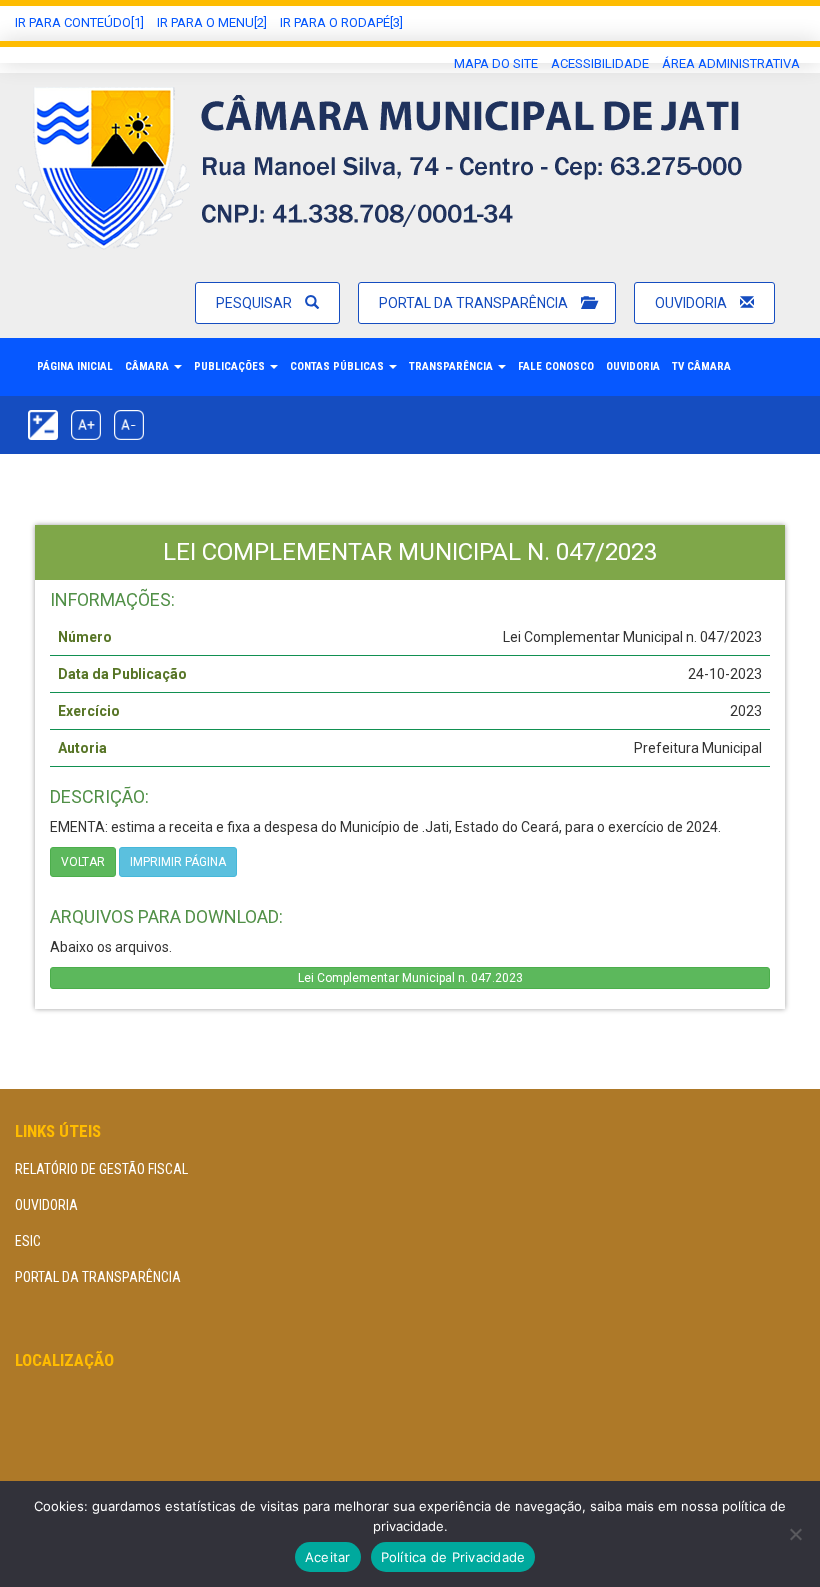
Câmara (148, 366)
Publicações (231, 366)
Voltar (83, 862)
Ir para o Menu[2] (212, 22)
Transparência (452, 366)
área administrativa (731, 63)
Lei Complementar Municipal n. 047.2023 (410, 978)
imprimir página (178, 862)
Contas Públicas (338, 366)
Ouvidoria (692, 303)
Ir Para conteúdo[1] (79, 22)
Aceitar (328, 1557)
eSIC (28, 1241)
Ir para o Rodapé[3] (341, 22)
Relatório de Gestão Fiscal (101, 1169)
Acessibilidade (600, 63)
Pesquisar (255, 303)
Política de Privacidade (453, 1557)
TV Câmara (701, 366)
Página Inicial (75, 366)
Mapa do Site (496, 63)
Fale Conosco (556, 366)
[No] (795, 1534)
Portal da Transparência (475, 303)
